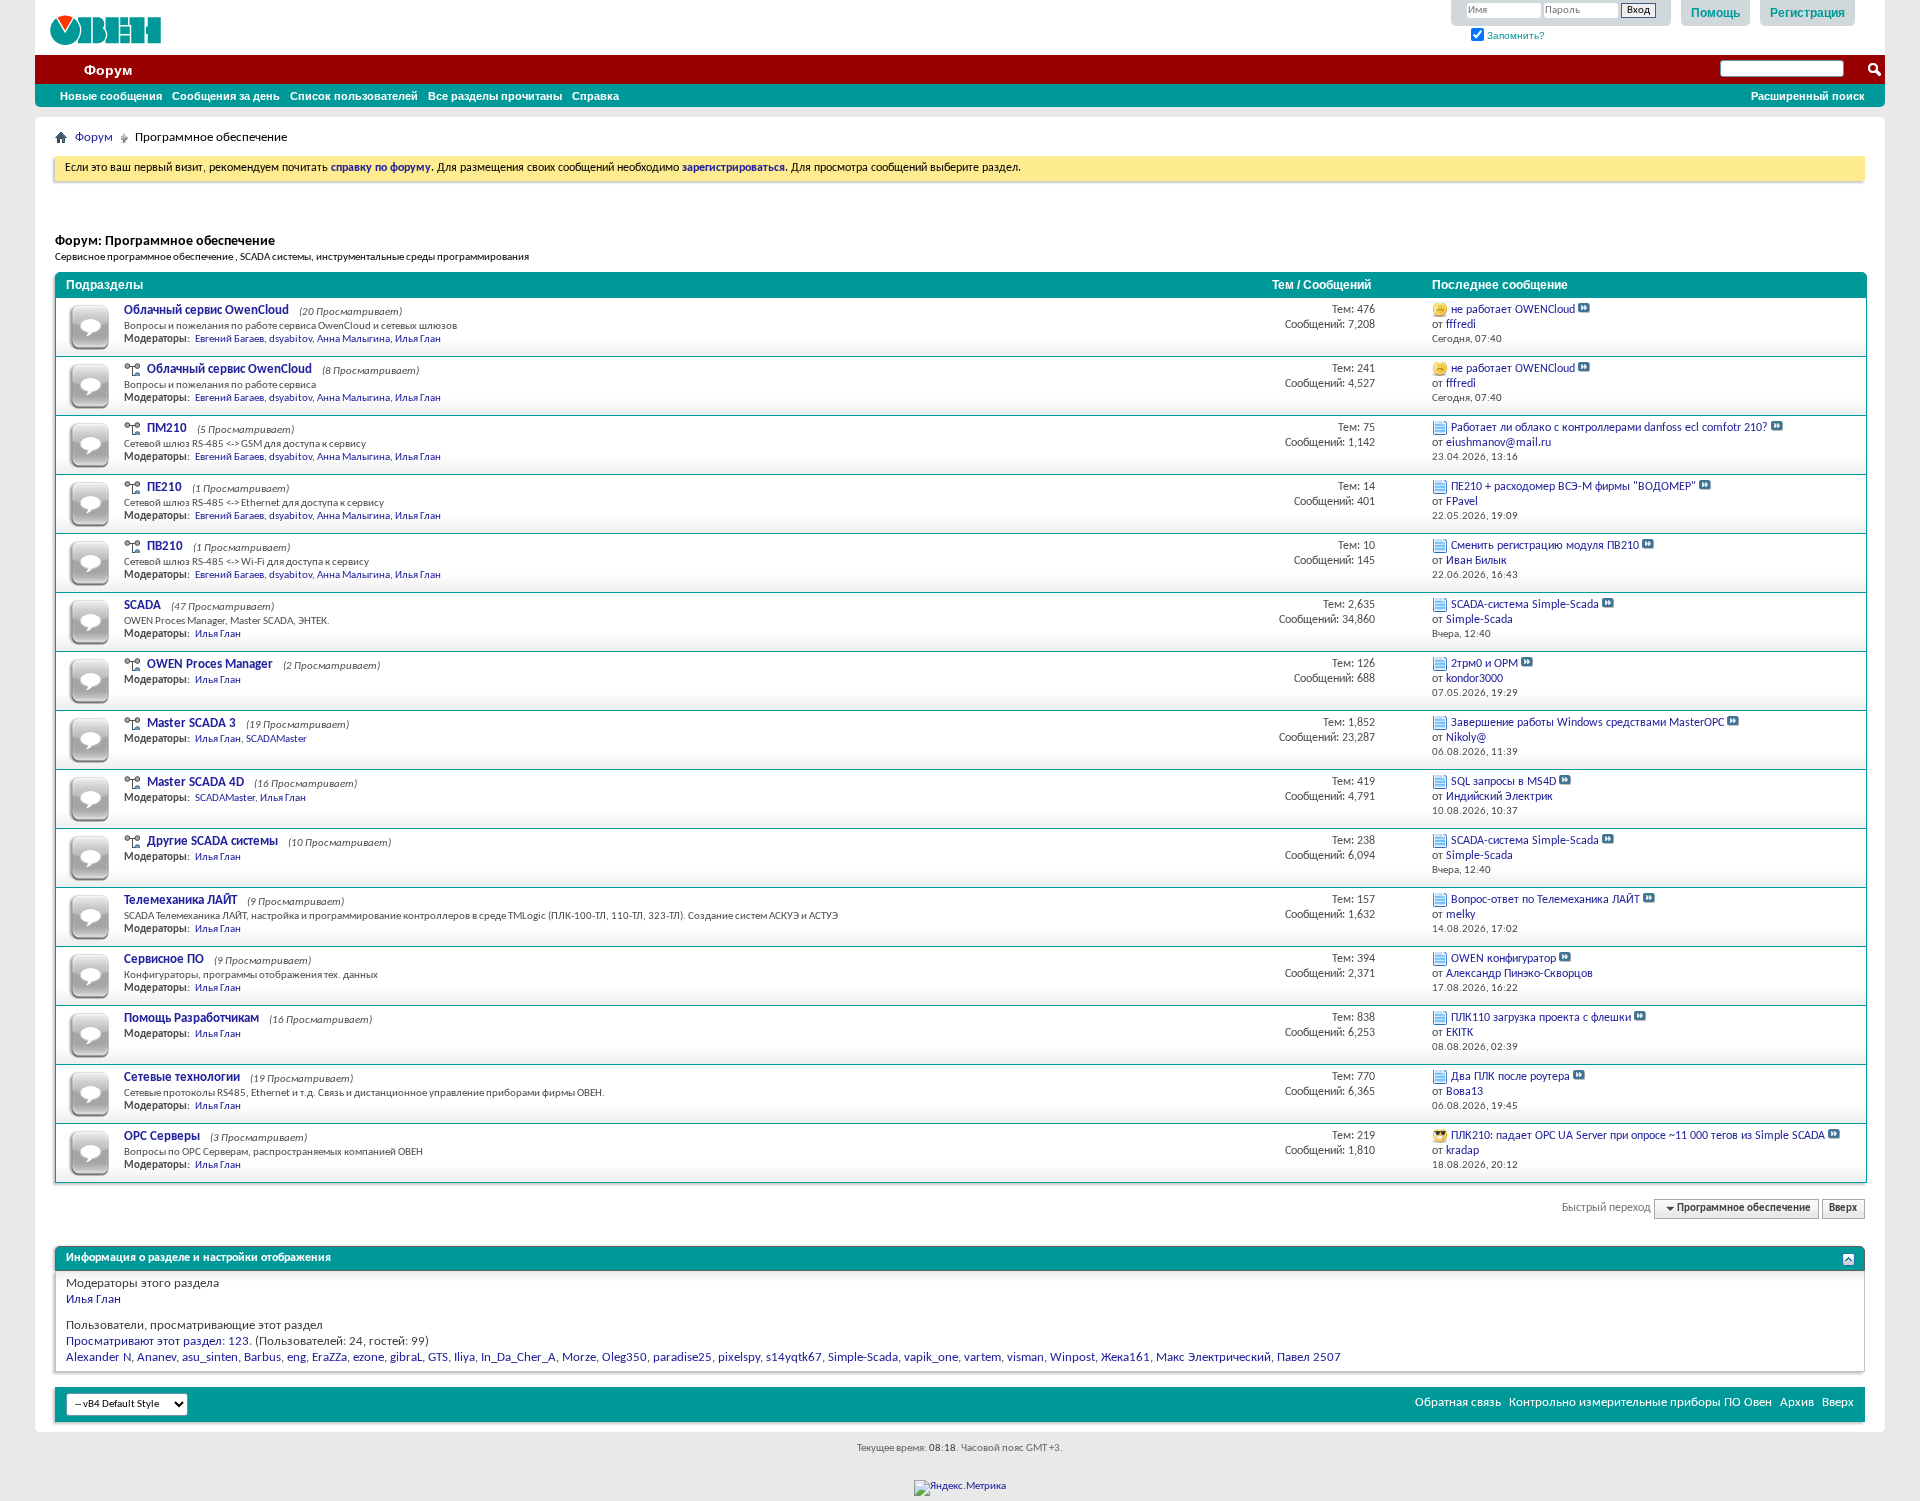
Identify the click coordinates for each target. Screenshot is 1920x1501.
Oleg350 (624, 1357)
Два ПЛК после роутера (1510, 1077)
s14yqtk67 (794, 1357)
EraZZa (329, 1357)
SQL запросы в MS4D (1503, 782)
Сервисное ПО (164, 959)
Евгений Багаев (229, 339)
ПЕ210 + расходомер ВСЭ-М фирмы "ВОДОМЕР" (1573, 487)
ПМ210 (167, 428)
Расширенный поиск (1808, 96)
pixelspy (739, 1357)
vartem (982, 1357)
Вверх (1843, 1208)
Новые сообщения (111, 96)
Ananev (156, 1357)
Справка (595, 96)
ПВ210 (165, 546)
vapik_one (931, 1357)
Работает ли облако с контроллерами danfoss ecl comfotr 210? (1609, 428)
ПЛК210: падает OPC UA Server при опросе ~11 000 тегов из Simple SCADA (1638, 1136)
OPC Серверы (162, 1136)
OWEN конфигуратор (1503, 959)
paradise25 (682, 1357)
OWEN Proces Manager (210, 664)
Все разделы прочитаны (495, 96)
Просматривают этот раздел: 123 (157, 1341)
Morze (579, 1357)
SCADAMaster (276, 739)
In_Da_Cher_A (518, 1357)
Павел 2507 (1309, 1357)
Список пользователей (354, 96)
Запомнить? (1514, 35)
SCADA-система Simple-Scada (1525, 605)
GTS (438, 1357)
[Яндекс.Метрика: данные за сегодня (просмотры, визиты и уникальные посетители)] (960, 1488)
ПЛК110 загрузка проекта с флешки (1541, 1018)
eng (296, 1357)
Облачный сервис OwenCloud (206, 310)
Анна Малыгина (353, 339)
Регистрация (1807, 13)
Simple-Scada (863, 1357)
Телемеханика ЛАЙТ (180, 900)
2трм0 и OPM (1484, 664)
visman (1025, 1357)
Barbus (262, 1357)
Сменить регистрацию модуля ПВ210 (1545, 546)
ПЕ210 (164, 487)
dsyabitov (290, 339)
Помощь (1715, 13)
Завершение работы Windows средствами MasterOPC (1587, 723)
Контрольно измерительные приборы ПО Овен (1640, 1402)
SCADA (142, 605)
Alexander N (98, 1357)
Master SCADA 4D (195, 782)
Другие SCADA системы (212, 841)
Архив (1797, 1402)
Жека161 (1125, 1357)
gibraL (406, 1357)
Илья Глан (418, 339)
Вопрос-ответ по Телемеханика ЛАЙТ (1545, 900)
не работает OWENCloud (1513, 310)
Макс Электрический (1213, 1357)
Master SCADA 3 (191, 723)
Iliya (464, 1357)
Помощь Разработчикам (191, 1018)
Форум (108, 70)
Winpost (1072, 1357)
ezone (368, 1357)
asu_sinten (210, 1357)
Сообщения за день (226, 96)
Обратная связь (1458, 1402)
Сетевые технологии (182, 1077)
